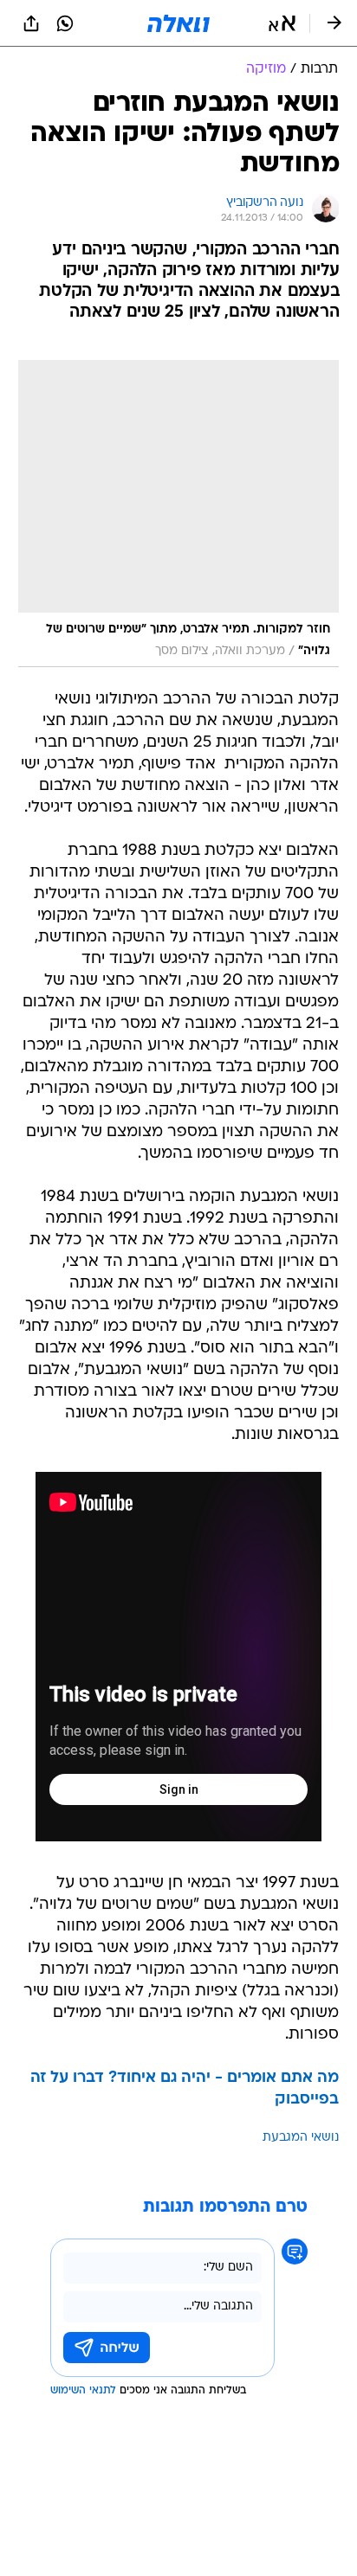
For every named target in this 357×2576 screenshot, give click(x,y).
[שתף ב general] (31, 23)
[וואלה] (178, 23)
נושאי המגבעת (301, 2138)
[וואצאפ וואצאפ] (65, 23)
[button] (282, 23)
